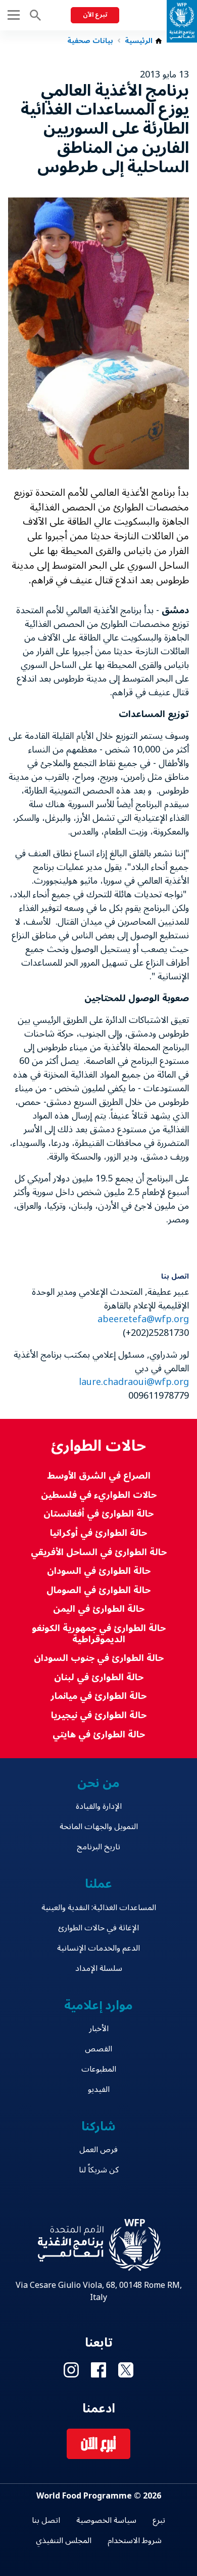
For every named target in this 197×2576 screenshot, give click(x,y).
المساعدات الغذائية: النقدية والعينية (99, 1908)
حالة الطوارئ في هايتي (99, 1735)
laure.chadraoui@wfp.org (134, 1382)
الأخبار (99, 2029)
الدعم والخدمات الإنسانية (98, 1948)
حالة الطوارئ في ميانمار (98, 1696)
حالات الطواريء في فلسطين (99, 1495)
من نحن (98, 1783)
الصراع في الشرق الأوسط (99, 1476)
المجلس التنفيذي (64, 2541)
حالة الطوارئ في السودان (99, 1571)
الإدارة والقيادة (99, 1806)
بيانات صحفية (90, 41)
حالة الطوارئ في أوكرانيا (98, 1533)
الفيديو (99, 2089)
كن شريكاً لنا (99, 2170)
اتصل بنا (46, 2520)
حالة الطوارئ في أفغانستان (98, 1514)
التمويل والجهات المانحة (99, 1827)
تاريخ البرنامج (98, 1847)
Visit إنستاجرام (71, 2370)
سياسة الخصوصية (106, 2520)
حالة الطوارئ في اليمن (99, 1609)
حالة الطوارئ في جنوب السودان (99, 1658)
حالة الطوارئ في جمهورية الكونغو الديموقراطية (99, 1634)
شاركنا (98, 2127)
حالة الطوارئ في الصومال (98, 1590)
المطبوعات (99, 2069)
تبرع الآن (95, 15)
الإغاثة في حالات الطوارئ (98, 1928)
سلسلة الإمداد (99, 1968)
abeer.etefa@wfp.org (143, 1319)
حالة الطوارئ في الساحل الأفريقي (99, 1552)
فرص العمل (98, 2150)
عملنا (98, 1884)
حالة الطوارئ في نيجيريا (99, 1715)
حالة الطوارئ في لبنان (99, 1677)
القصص (98, 2049)
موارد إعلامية (99, 2006)
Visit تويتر (126, 2370)
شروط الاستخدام (135, 2541)
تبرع (159, 2520)
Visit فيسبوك (98, 2370)
